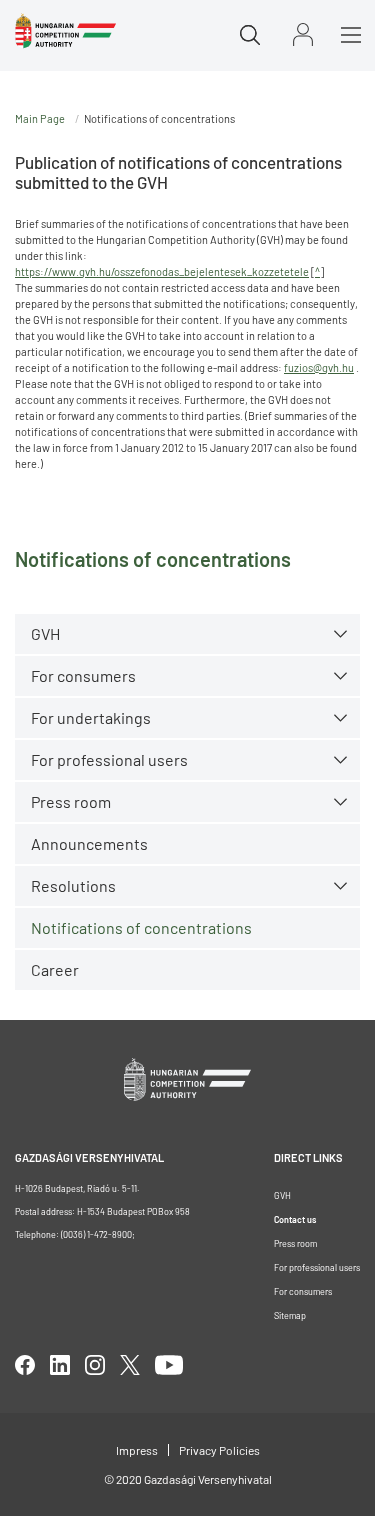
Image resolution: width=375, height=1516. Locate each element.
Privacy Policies (219, 1450)
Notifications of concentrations (141, 927)
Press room (71, 801)
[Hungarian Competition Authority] (65, 31)
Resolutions (73, 885)
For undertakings (91, 717)
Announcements (89, 843)
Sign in (303, 34)
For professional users (109, 759)
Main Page (40, 118)
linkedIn (60, 1365)
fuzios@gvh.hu (319, 367)
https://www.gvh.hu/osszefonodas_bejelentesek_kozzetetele (162, 271)
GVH (45, 633)
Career (55, 969)
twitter (130, 1365)
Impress (137, 1450)
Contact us (295, 1219)
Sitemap (290, 1315)
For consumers (303, 1291)
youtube (169, 1365)
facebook (25, 1365)
